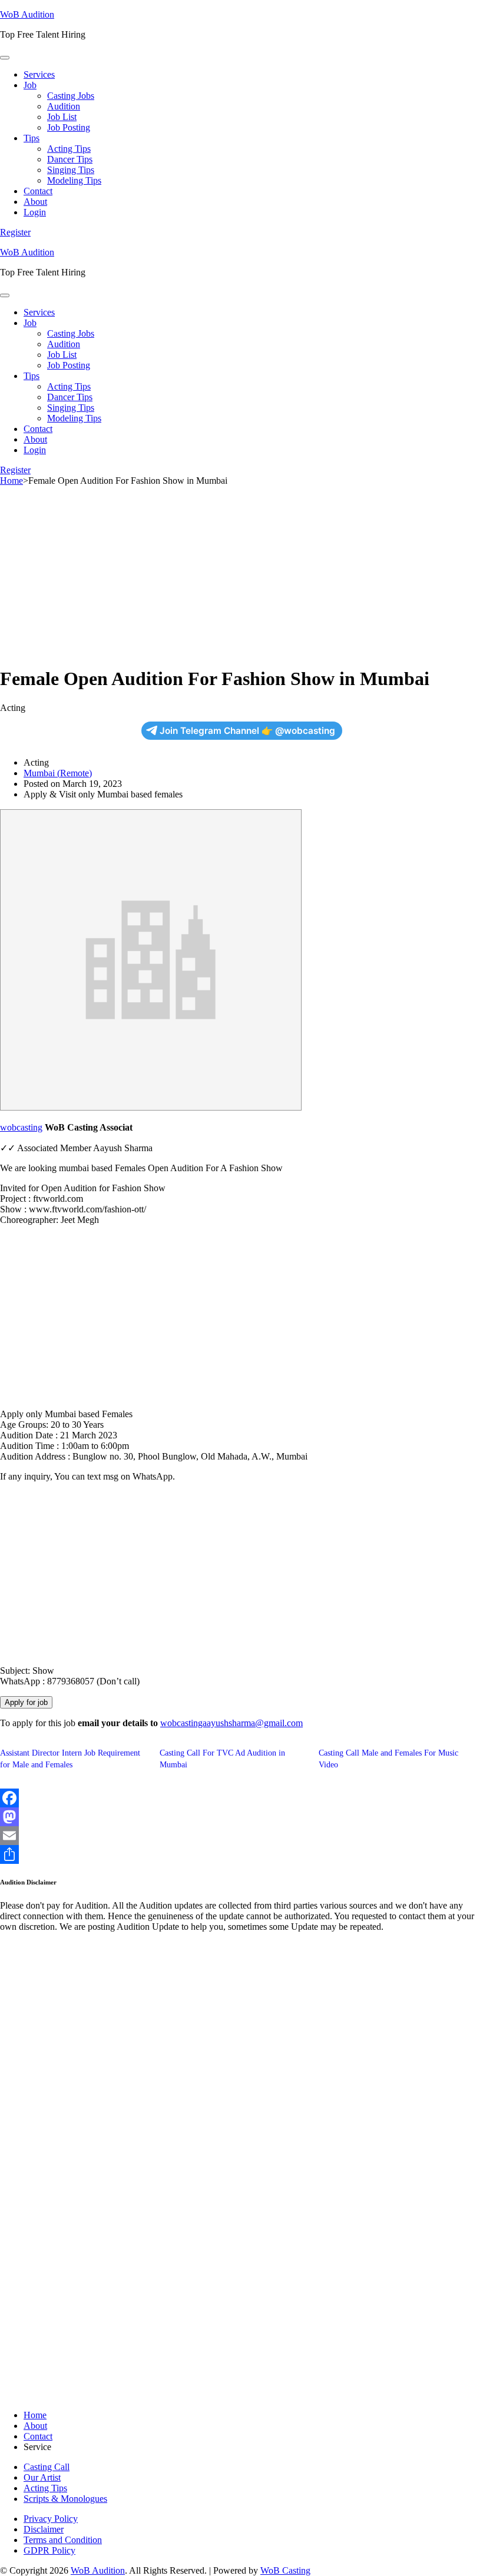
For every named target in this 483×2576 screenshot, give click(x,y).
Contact (38, 191)
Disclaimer (44, 2529)
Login (35, 212)
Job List (62, 117)
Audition (64, 106)
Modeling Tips (74, 180)
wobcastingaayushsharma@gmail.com (231, 1723)
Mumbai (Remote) (58, 773)
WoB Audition (27, 14)
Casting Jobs (71, 96)
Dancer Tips (70, 159)
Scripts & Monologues (65, 2499)
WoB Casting (285, 2570)
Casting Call (47, 2467)
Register (15, 232)
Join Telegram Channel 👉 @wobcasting (247, 731)
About (35, 202)
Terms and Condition (63, 2540)
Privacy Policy (51, 2519)
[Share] (241, 1854)
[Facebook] (241, 1798)
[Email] (241, 1836)
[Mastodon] (241, 1817)
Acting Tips (69, 149)
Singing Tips (71, 170)
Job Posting (69, 127)
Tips (32, 138)
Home (35, 2415)
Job (30, 85)
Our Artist (42, 2477)
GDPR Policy (49, 2550)
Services (39, 74)
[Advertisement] (241, 573)
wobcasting (21, 1127)
